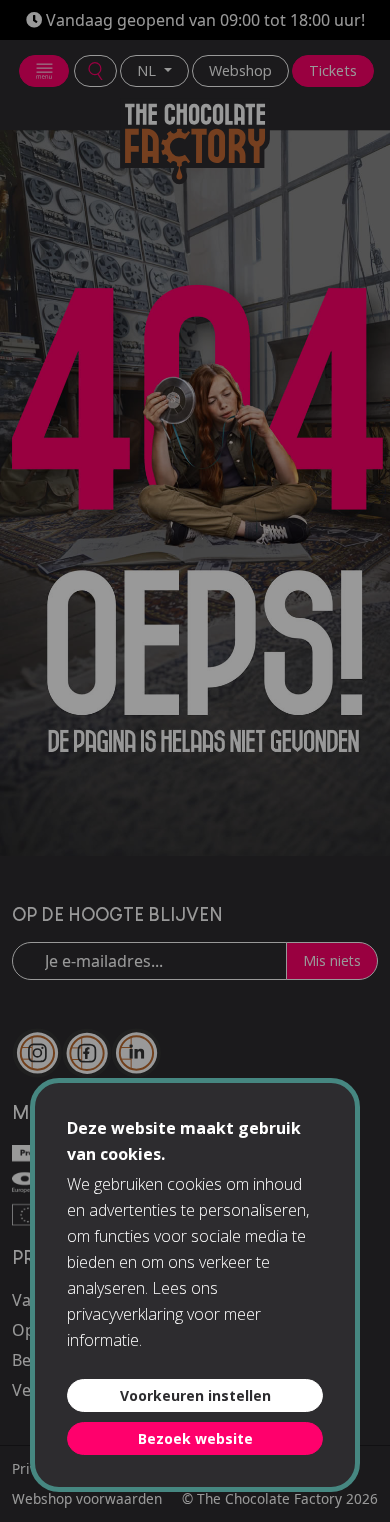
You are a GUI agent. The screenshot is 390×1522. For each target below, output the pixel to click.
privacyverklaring (125, 1314)
